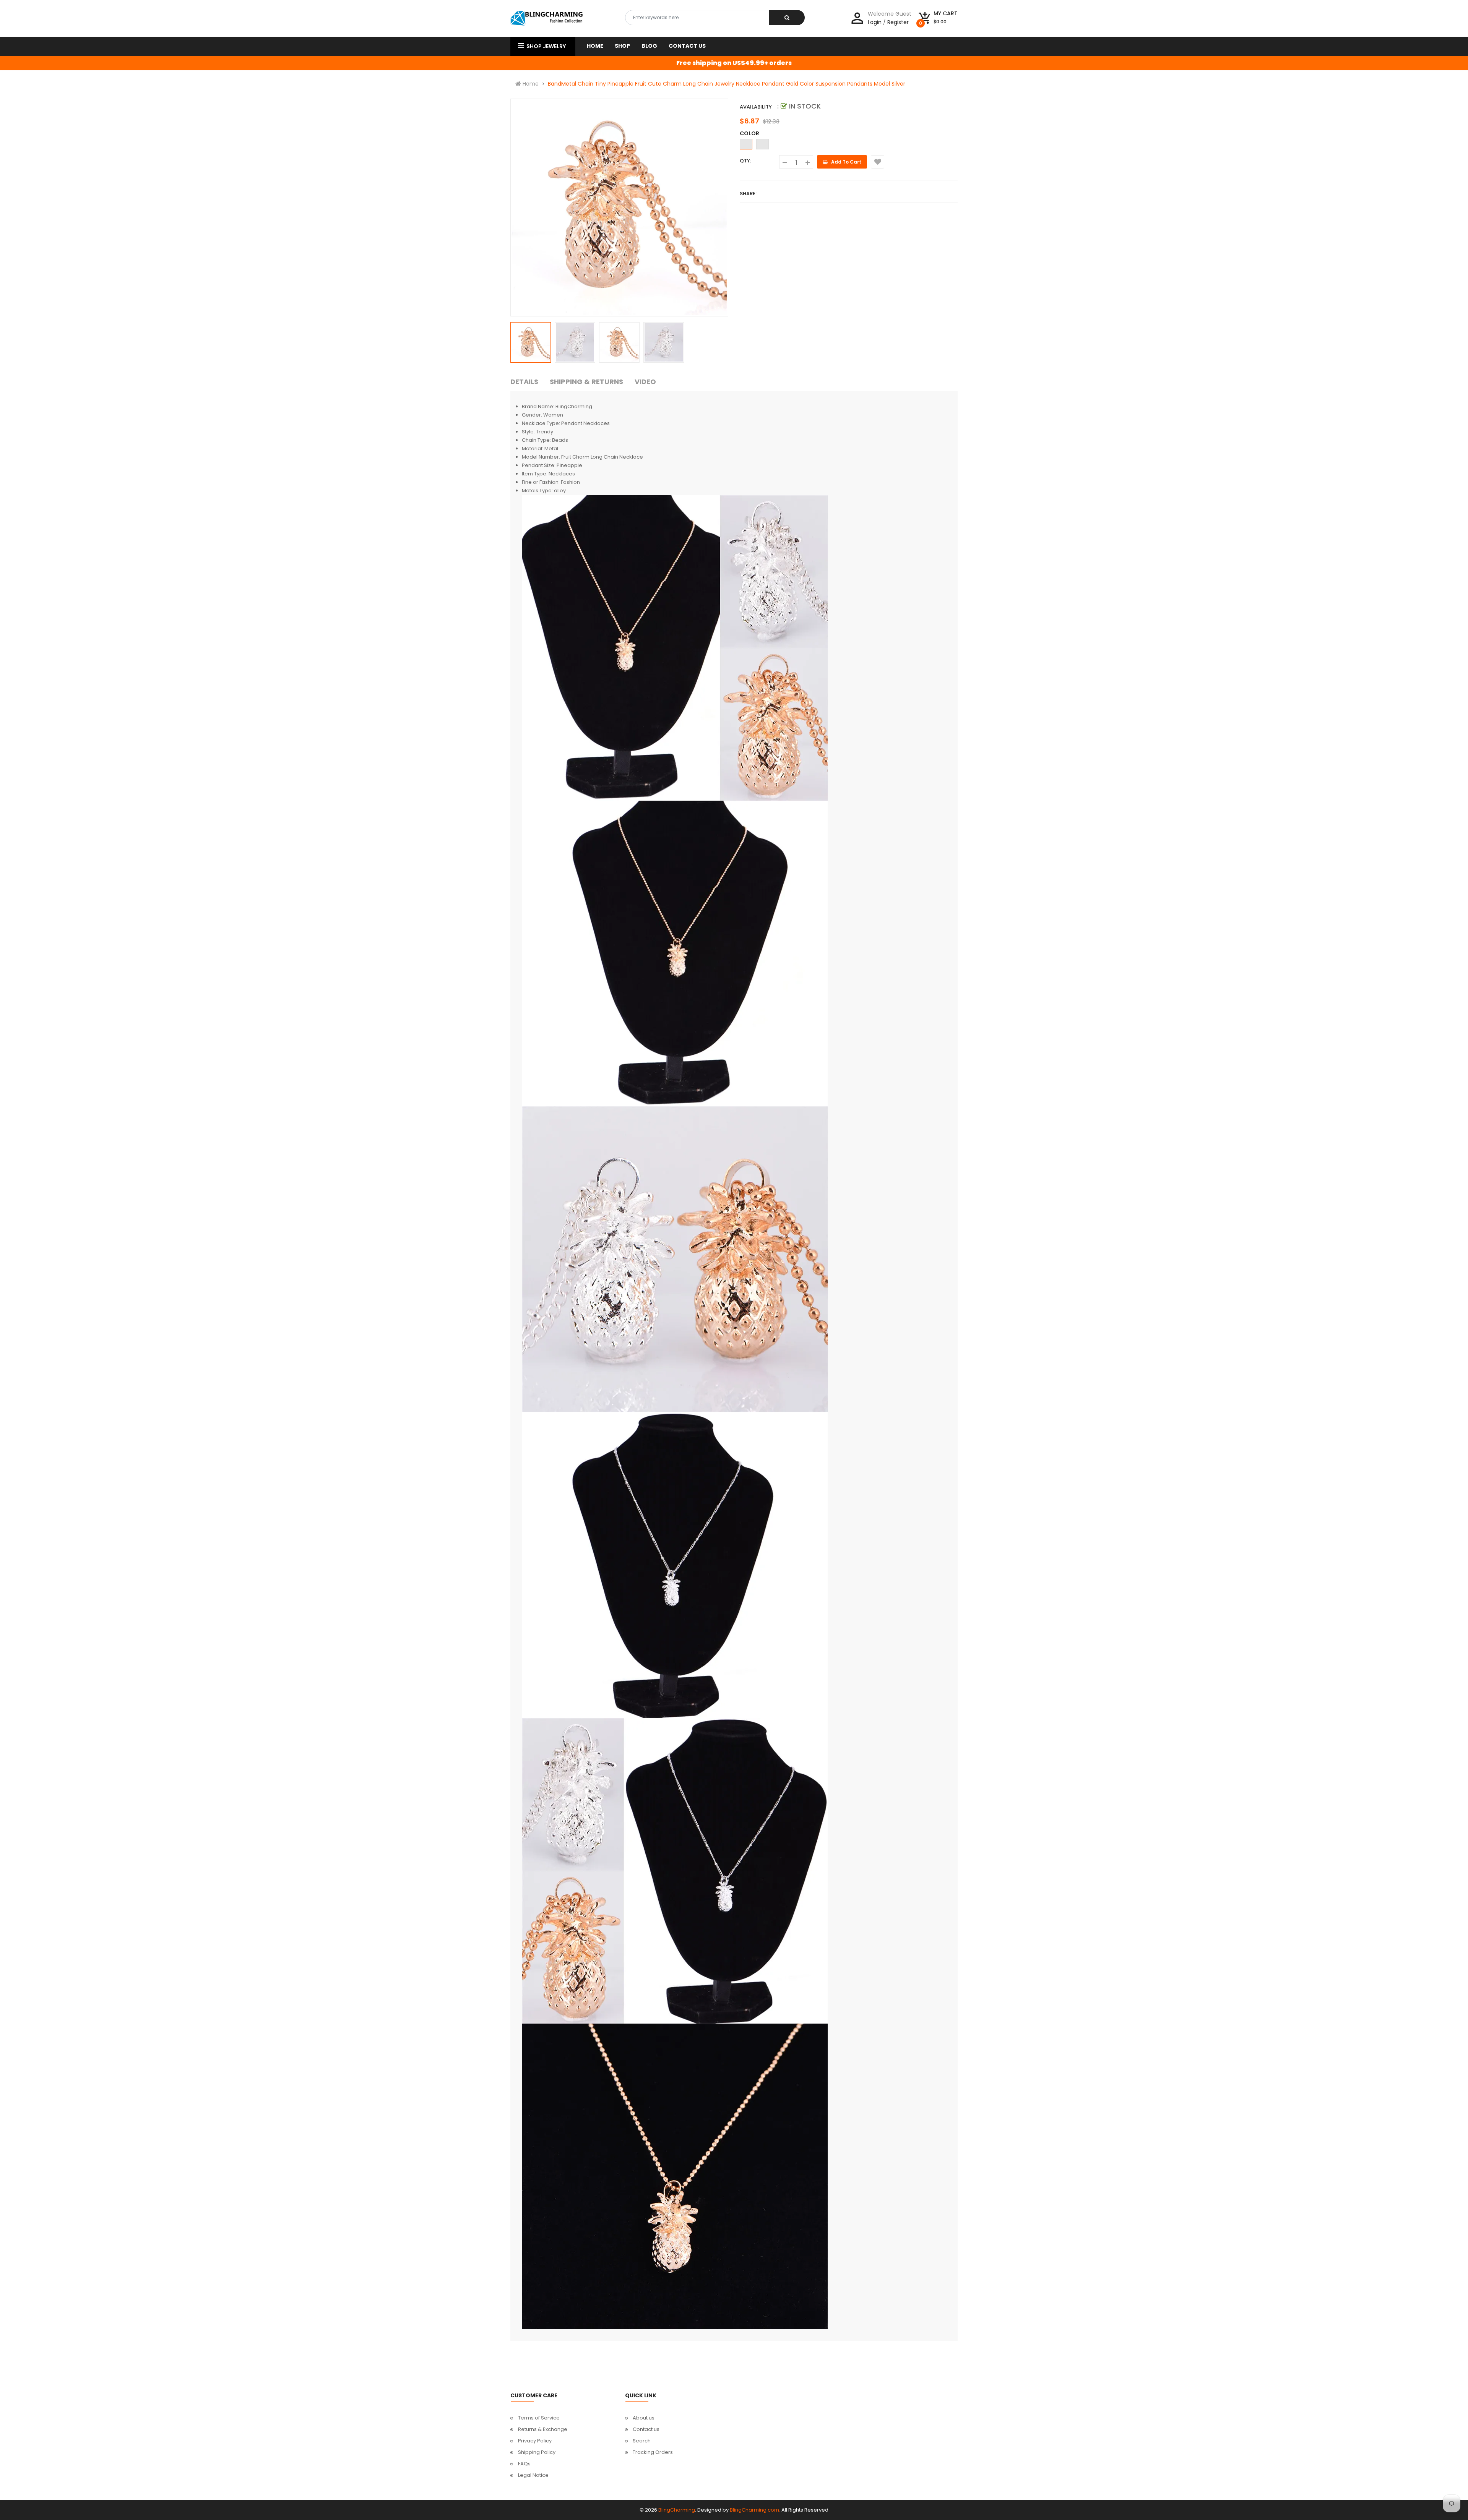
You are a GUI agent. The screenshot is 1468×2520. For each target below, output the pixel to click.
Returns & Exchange (543, 2429)
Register (898, 22)
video (645, 382)
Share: (748, 194)
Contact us (646, 2429)
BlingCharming (677, 2510)
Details (524, 382)
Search (642, 2441)
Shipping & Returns (586, 382)
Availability (756, 107)
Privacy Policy (535, 2441)
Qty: (745, 161)
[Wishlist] (878, 162)
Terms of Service (539, 2418)
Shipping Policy (537, 2452)
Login (875, 22)
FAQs (524, 2464)
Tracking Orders (653, 2452)
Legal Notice (533, 2475)
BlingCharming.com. (755, 2510)
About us (644, 2418)
